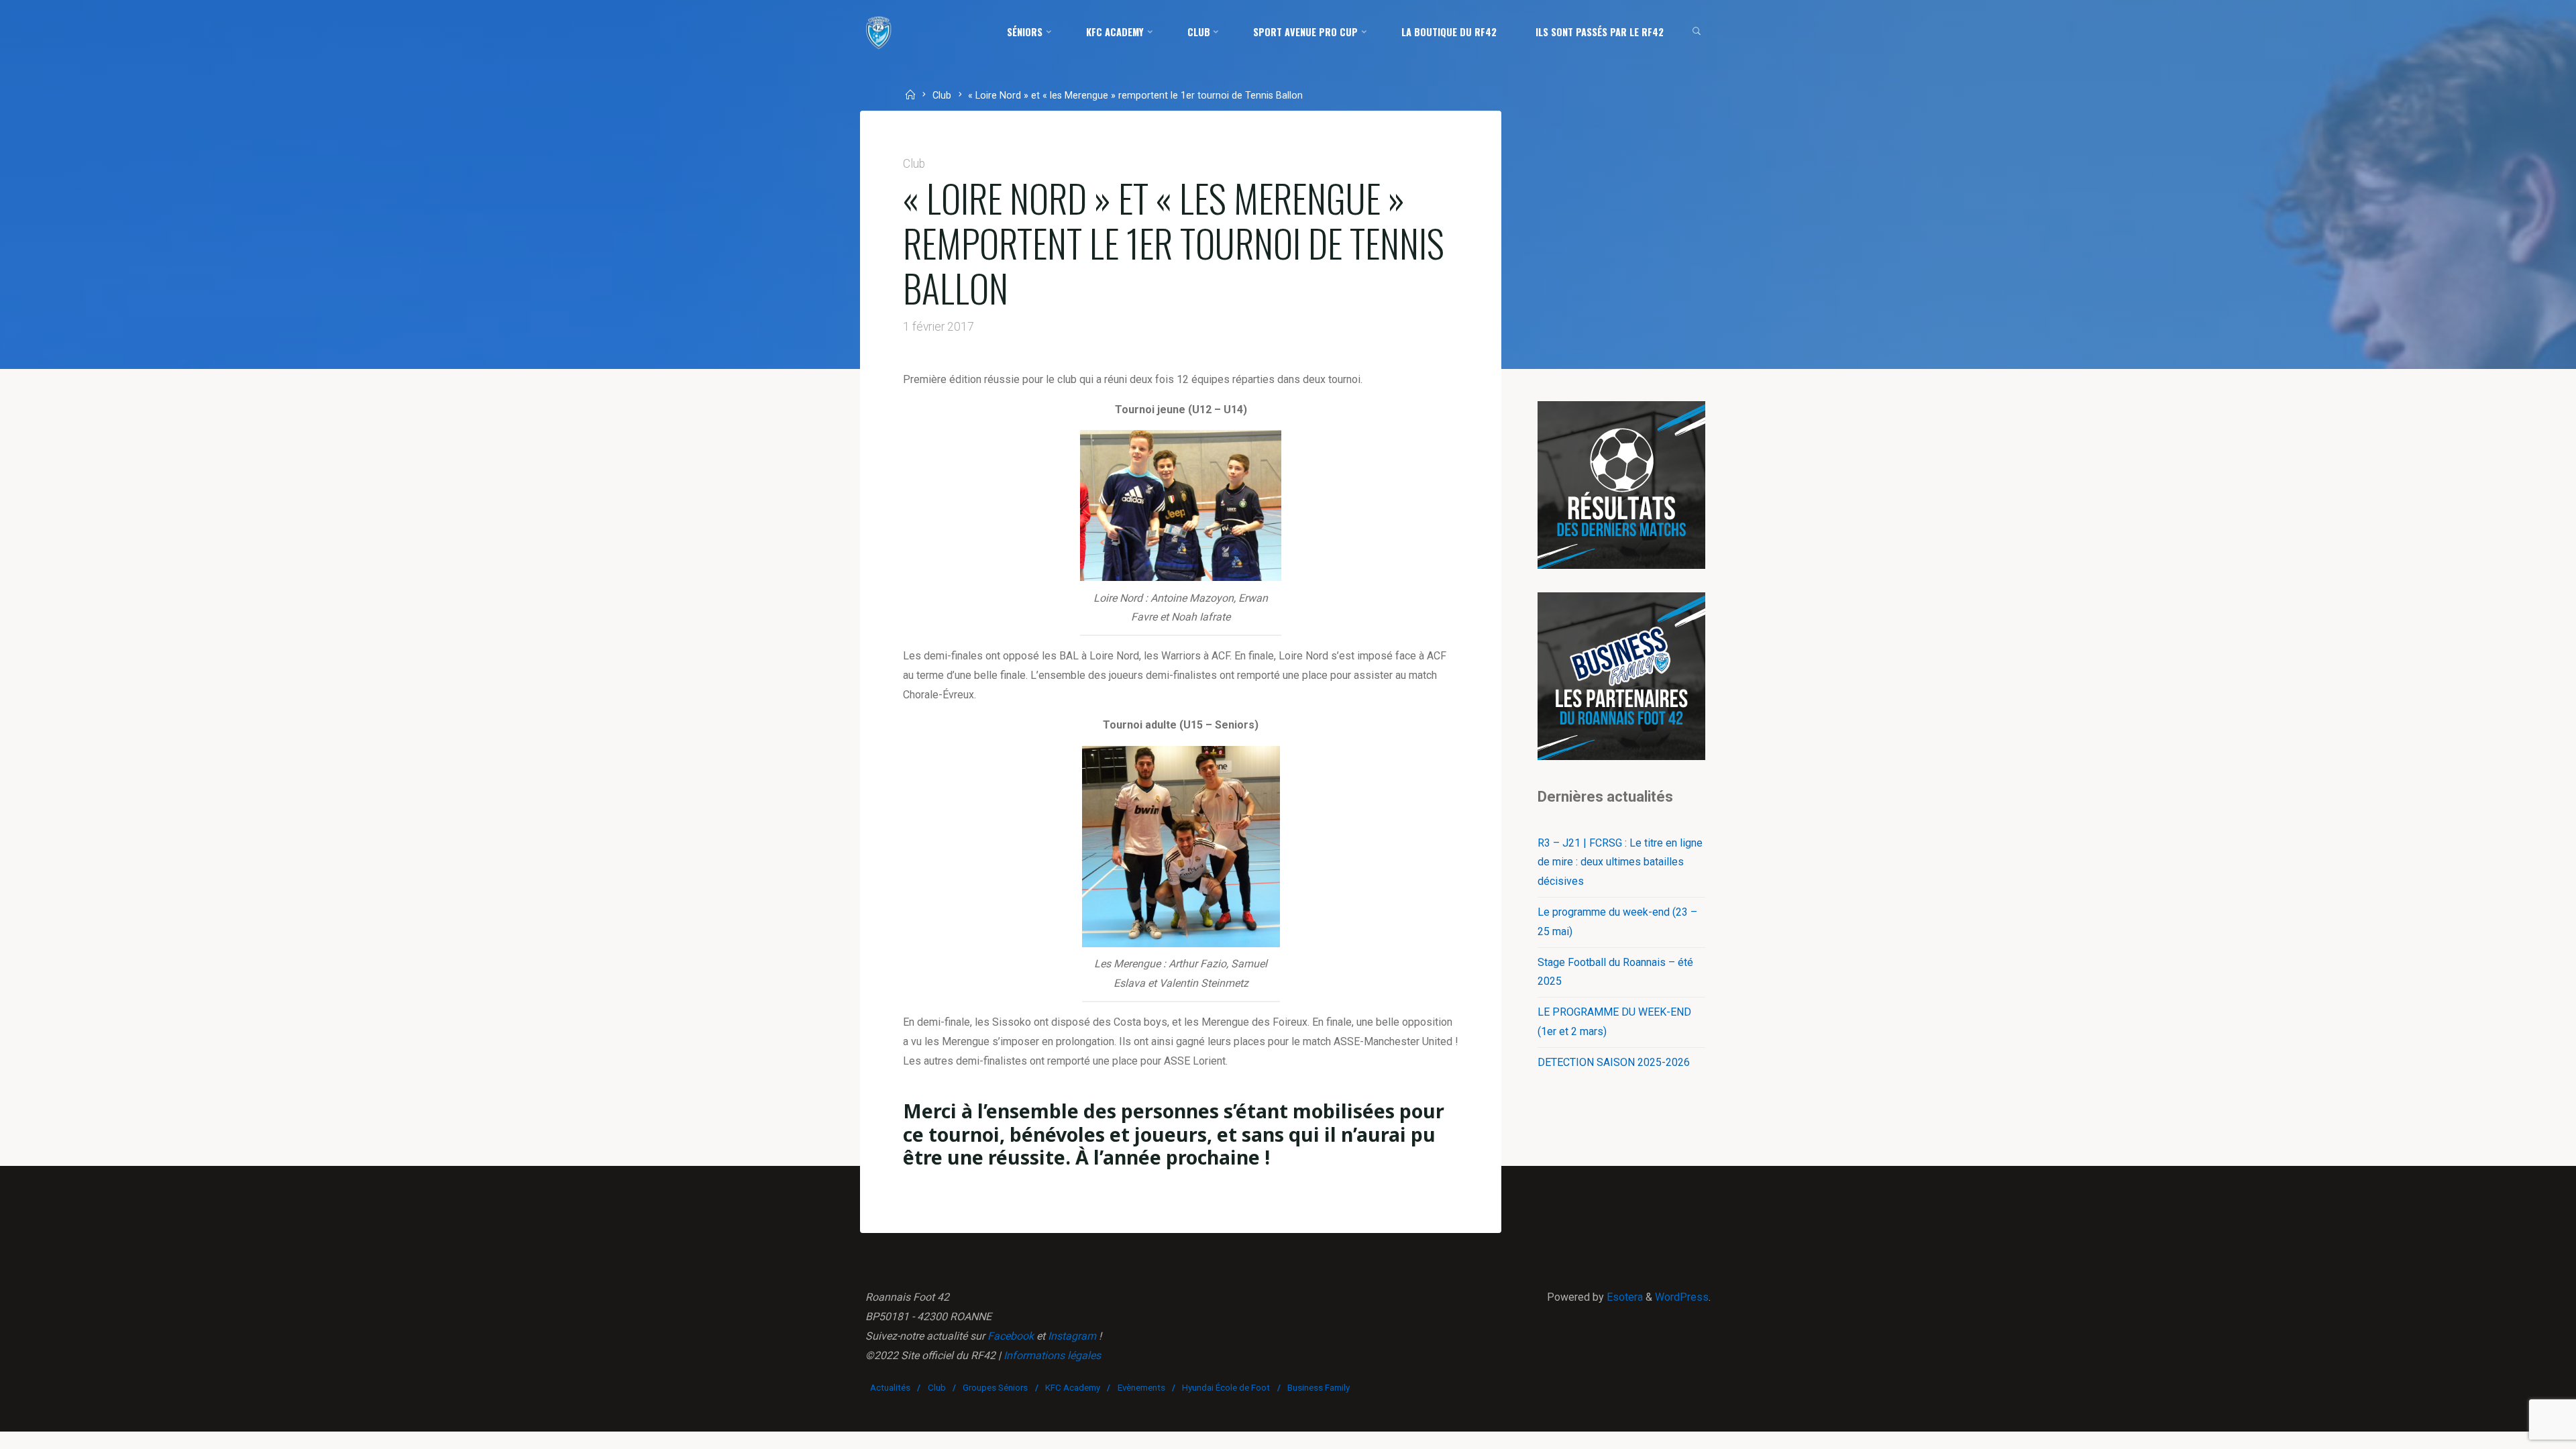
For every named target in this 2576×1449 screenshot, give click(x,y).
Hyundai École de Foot (1226, 1388)
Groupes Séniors (995, 1388)
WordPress (1682, 1297)
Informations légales (1052, 1355)
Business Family (1319, 1388)
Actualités (890, 1388)
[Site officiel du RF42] (879, 32)
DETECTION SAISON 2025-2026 (1614, 1062)
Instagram (1072, 1336)
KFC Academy (1073, 1388)
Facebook (1011, 1336)
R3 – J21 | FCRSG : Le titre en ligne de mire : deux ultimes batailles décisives (1620, 862)
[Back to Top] (2524, 1430)
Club (942, 96)
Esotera (1623, 1297)
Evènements (1141, 1388)
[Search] (1697, 32)
